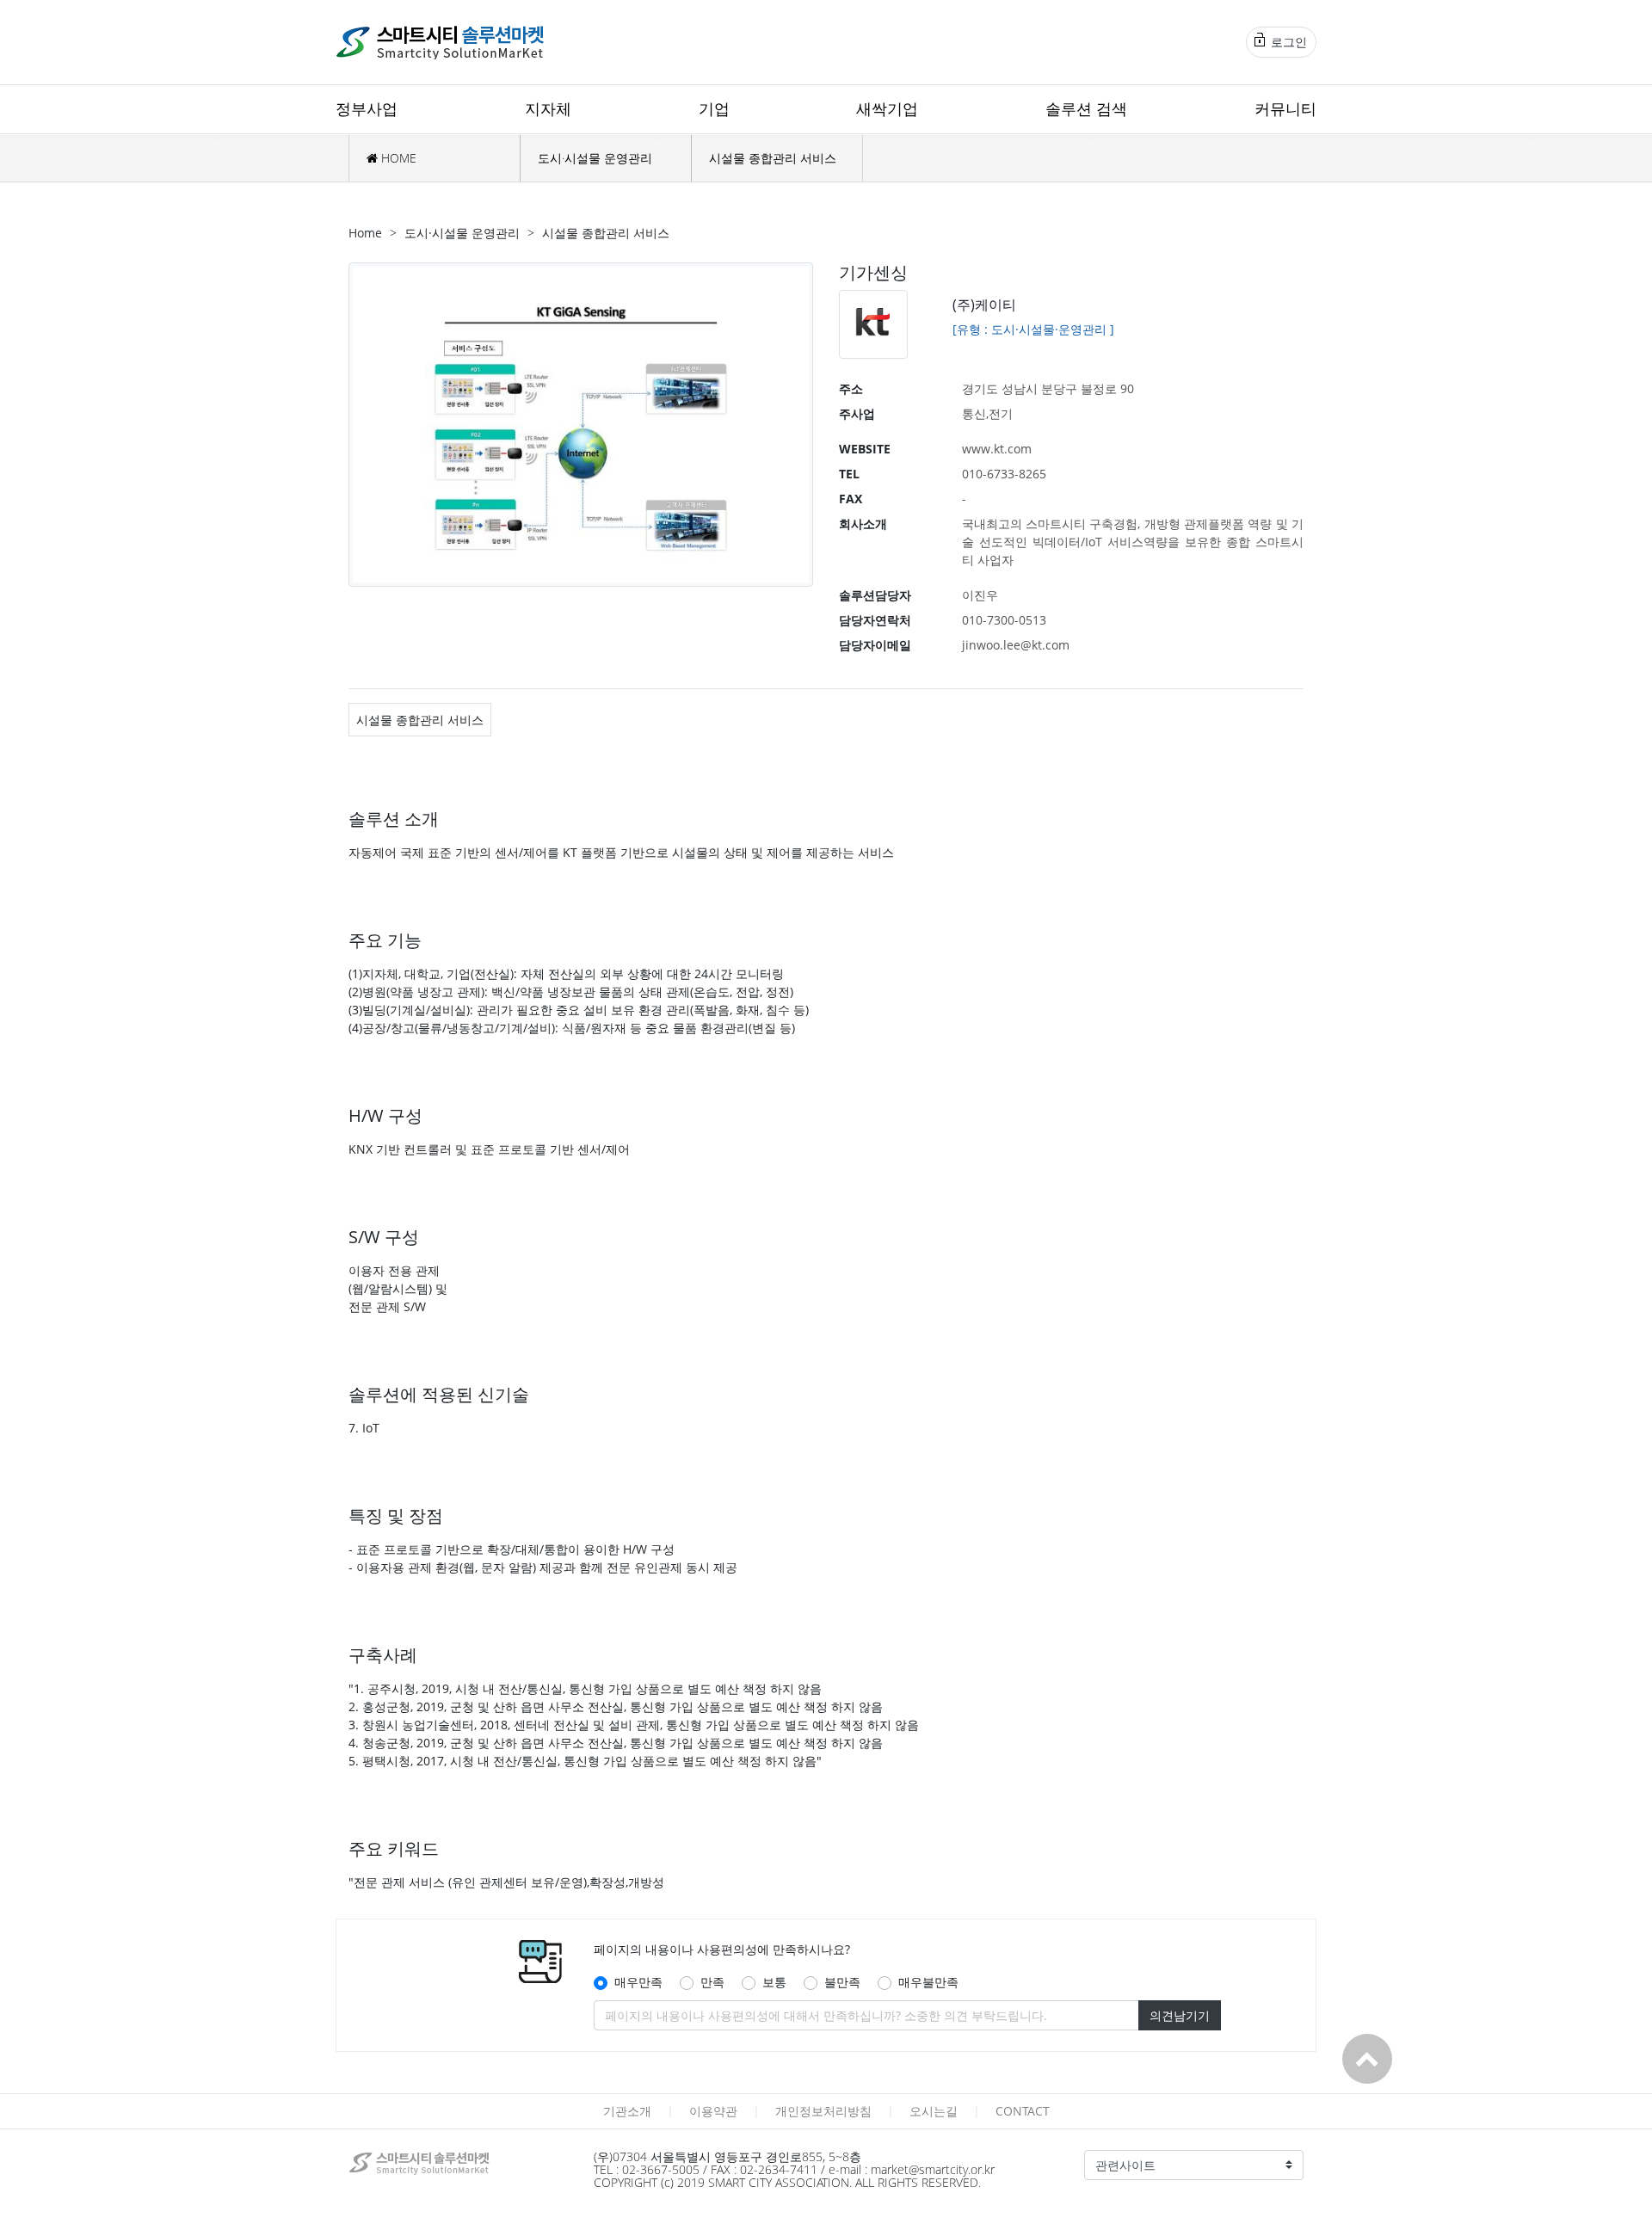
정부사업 (367, 108)
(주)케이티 (984, 305)
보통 (774, 1982)
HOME (397, 158)
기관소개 (627, 2111)
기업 (714, 108)
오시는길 (934, 2111)
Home (365, 233)
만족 (712, 1982)
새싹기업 (887, 108)
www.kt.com (997, 449)
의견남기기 (1180, 2015)
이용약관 (713, 2111)
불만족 (842, 1982)
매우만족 (638, 1982)
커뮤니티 (1285, 108)
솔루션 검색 (1086, 108)
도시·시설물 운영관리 (595, 158)
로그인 (1287, 42)
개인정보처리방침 (823, 2111)
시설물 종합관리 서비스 (773, 158)
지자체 (548, 108)
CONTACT (1023, 2111)
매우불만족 (928, 1982)
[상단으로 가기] (1367, 2059)
